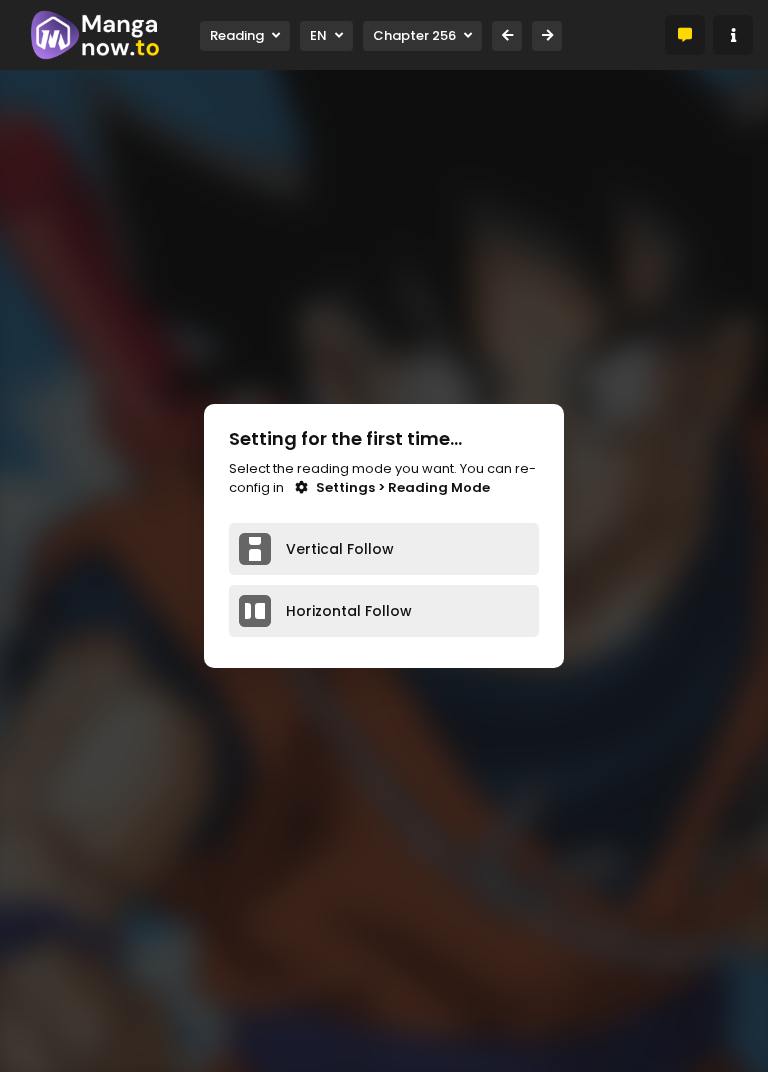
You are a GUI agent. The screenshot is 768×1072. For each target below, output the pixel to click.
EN (318, 35)
